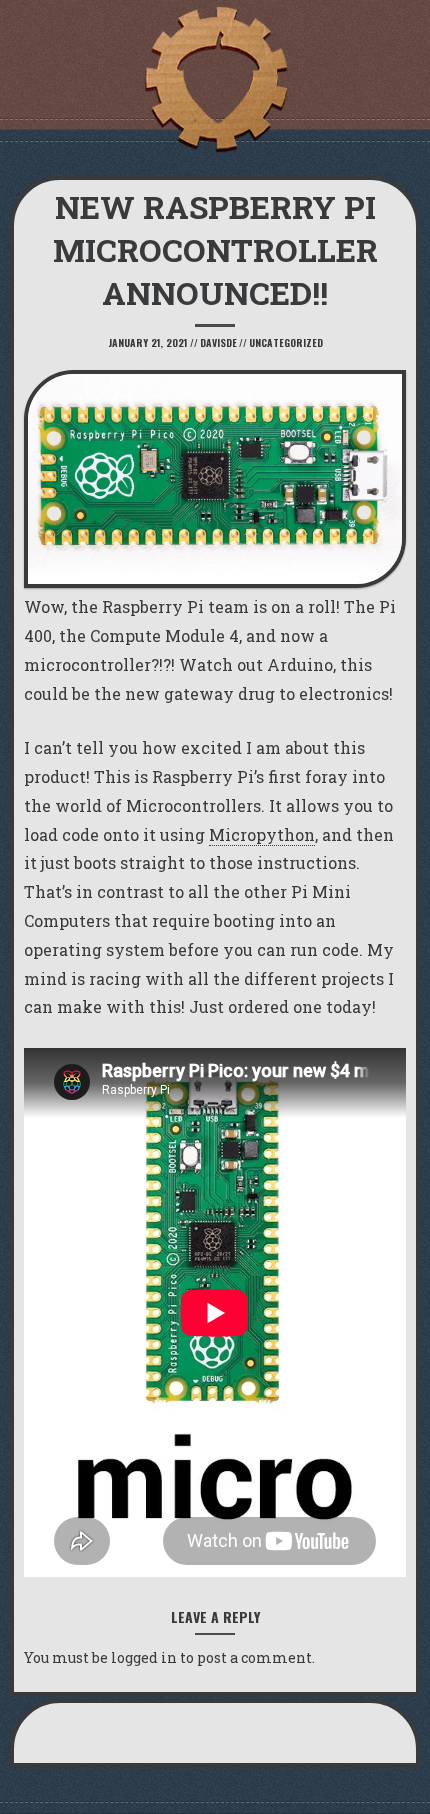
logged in (144, 1657)
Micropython (262, 834)
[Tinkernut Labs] (215, 80)
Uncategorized (286, 342)
